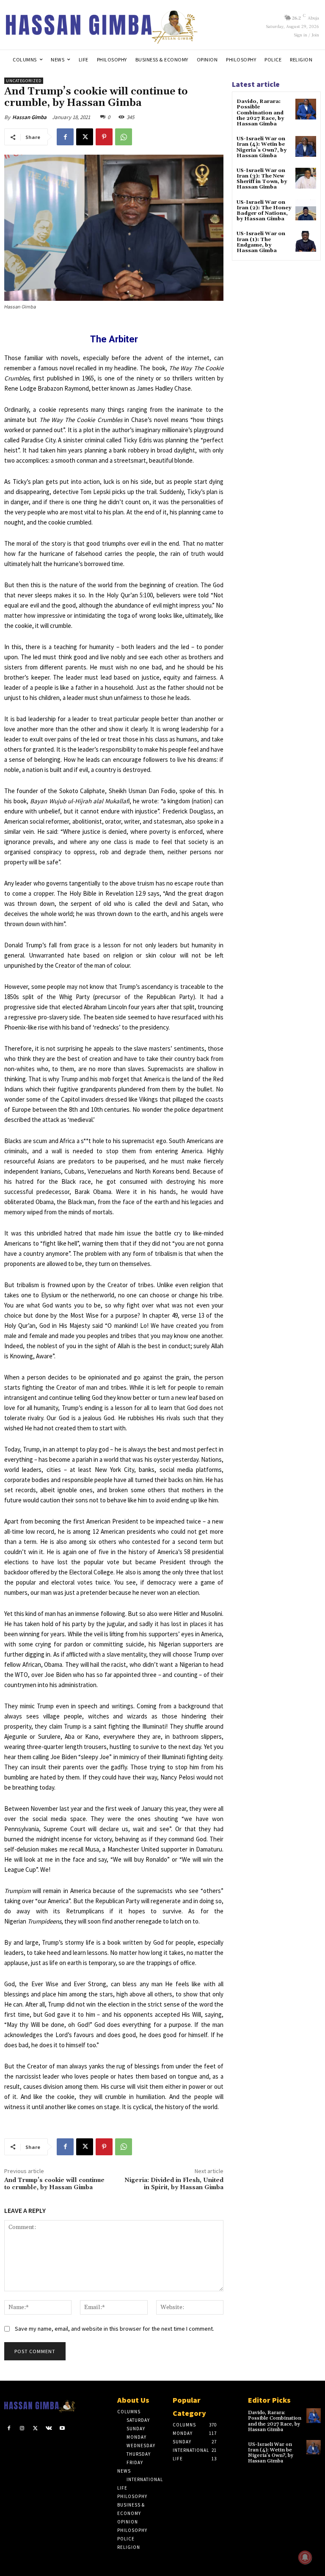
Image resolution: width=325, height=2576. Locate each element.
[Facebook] (65, 137)
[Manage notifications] (305, 2557)
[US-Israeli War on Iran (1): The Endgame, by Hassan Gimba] (306, 241)
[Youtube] (62, 2429)
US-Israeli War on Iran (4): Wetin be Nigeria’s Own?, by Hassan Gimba (262, 147)
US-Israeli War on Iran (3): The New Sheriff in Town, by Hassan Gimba (262, 179)
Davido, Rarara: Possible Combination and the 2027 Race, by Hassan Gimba (260, 113)
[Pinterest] (104, 137)
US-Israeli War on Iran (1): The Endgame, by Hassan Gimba (261, 242)
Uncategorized (24, 81)
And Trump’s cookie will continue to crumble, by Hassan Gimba (54, 2184)
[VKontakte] (49, 2429)
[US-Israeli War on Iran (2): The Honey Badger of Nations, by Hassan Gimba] (306, 210)
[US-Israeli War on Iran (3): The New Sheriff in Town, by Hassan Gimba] (306, 178)
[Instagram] (22, 2429)
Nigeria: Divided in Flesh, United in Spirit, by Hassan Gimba (174, 2184)
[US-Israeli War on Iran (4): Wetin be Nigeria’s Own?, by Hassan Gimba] (306, 146)
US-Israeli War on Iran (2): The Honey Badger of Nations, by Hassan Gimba (264, 211)
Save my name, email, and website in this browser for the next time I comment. (114, 2329)
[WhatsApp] (124, 137)
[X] (85, 137)
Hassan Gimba (29, 117)
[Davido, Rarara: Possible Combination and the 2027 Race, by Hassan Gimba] (306, 109)
